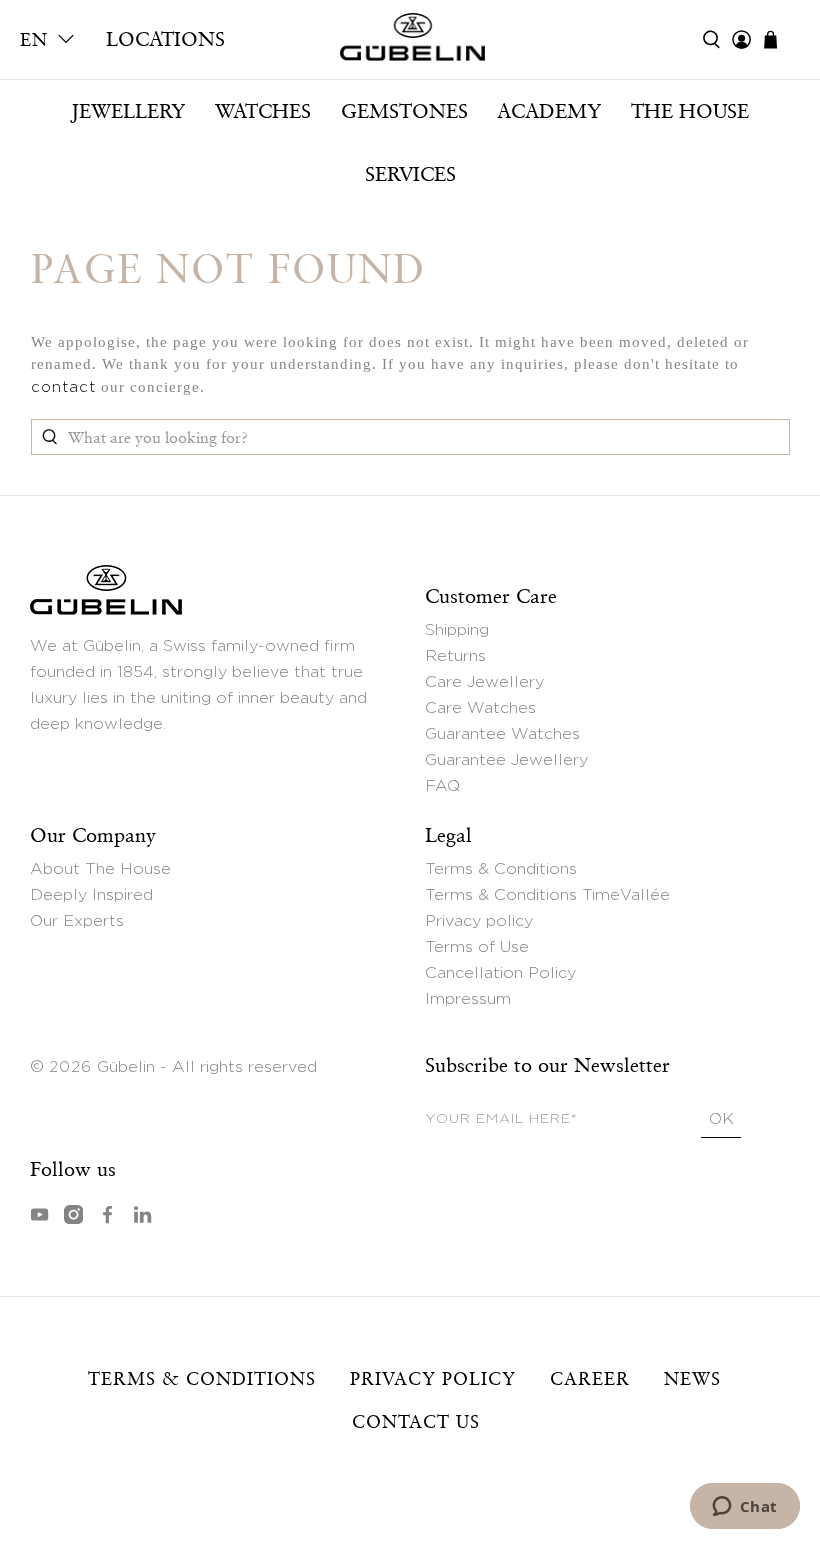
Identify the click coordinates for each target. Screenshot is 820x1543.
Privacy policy (479, 921)
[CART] (780, 39)
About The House (100, 869)
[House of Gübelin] (410, 42)
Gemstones (404, 111)
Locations (165, 39)
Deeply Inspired (91, 895)
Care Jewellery (484, 682)
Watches (263, 111)
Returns (455, 656)
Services (410, 174)
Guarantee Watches (502, 734)
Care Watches (480, 708)
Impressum (468, 999)
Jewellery (128, 111)
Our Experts (77, 921)
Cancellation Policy (500, 973)
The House (690, 111)
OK (721, 1119)
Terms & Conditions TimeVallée (547, 895)
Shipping (457, 630)
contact (63, 387)
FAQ (442, 786)
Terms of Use (477, 947)
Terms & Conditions (501, 869)
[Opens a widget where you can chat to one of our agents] (744, 1508)
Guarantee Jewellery (506, 760)
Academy (549, 111)
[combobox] (410, 437)
